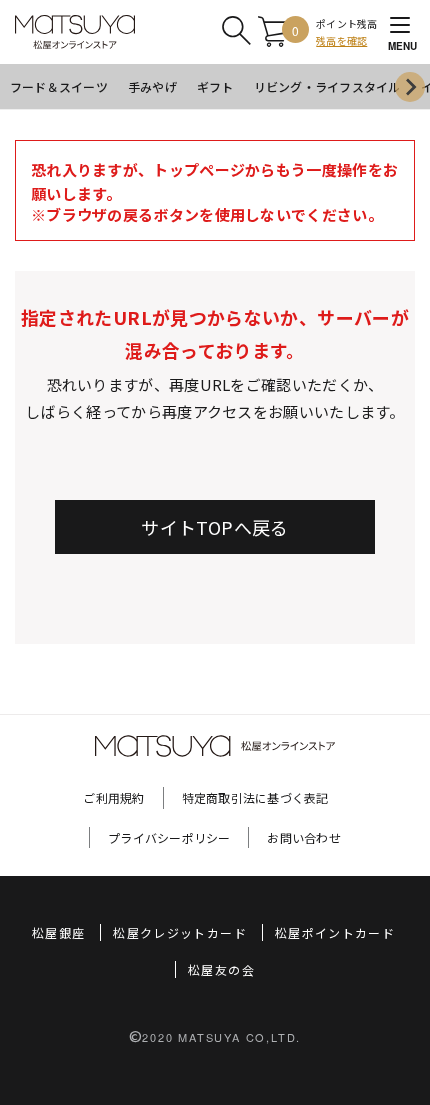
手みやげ (152, 86)
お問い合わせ (303, 837)
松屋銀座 (58, 932)
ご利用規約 (113, 797)
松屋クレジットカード (180, 932)
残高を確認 (341, 40)
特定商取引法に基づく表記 (255, 797)
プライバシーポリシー (169, 837)
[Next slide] (410, 87)
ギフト (215, 86)
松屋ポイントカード (335, 932)
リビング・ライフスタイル (327, 86)
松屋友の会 (221, 969)
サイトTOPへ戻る (214, 527)
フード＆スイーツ (59, 86)
